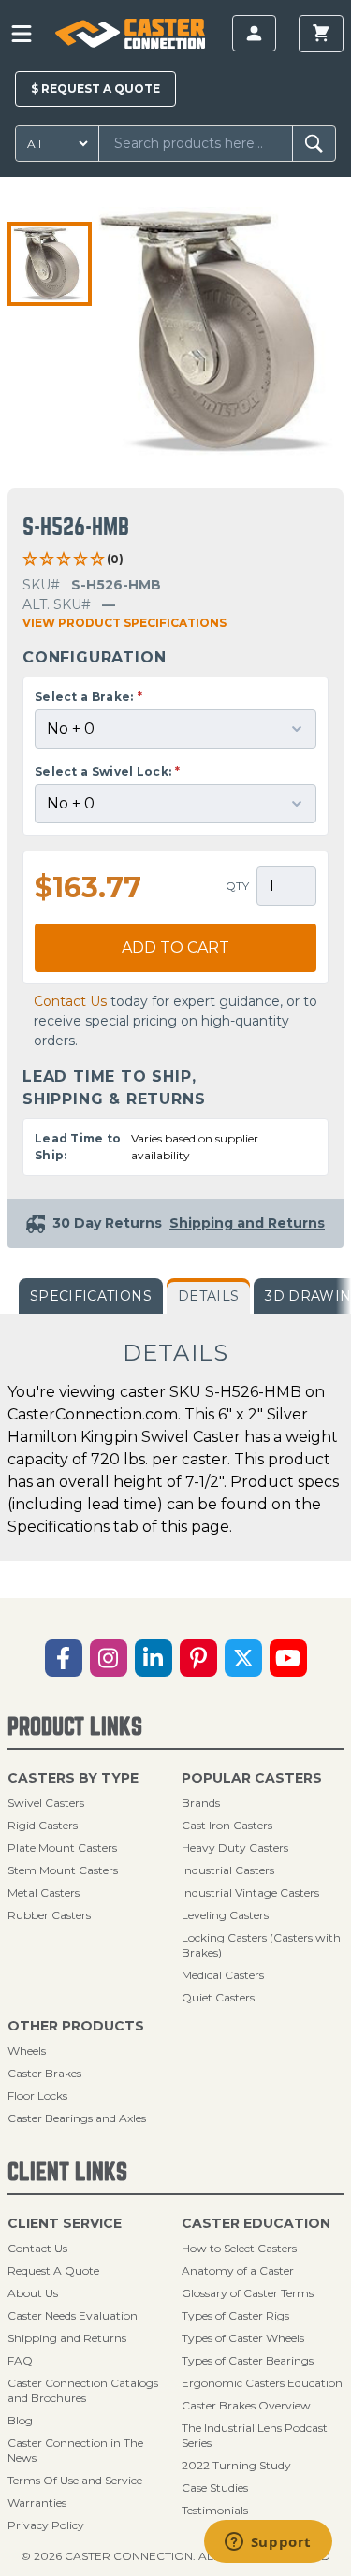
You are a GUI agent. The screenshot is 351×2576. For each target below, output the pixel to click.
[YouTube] (288, 1658)
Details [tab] (208, 1296)
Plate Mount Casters (62, 1848)
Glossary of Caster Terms (248, 2293)
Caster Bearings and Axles (77, 2118)
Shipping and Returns (67, 2338)
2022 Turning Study (236, 2465)
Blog (20, 2420)
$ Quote (95, 88)
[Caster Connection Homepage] (130, 34)
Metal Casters (44, 1892)
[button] (50, 264)
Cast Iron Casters (227, 1825)
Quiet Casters (218, 1997)
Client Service (65, 2223)
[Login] (254, 33)
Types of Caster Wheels (243, 2338)
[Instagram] (109, 1658)
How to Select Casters (239, 2248)
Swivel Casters (46, 1803)
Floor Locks (37, 2096)
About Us (33, 2293)
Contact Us (70, 1001)
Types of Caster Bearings (248, 2360)
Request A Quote (53, 2270)
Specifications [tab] (91, 1296)
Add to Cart (175, 947)
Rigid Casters (43, 1825)
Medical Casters (223, 1975)
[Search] (314, 144)
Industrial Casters (228, 1870)
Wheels (27, 2051)
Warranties (37, 2503)
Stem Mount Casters (63, 1870)
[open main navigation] (22, 34)
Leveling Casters (225, 1915)
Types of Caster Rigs (235, 2315)
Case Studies (215, 2488)
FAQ (20, 2360)
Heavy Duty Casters (235, 1848)
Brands (201, 1803)
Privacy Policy (46, 2525)
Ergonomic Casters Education (262, 2383)
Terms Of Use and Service (75, 2480)
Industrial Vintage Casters (250, 1892)
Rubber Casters (49, 1915)
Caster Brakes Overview (246, 2405)
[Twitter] (243, 1658)
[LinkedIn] (154, 1658)
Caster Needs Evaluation (73, 2315)
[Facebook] (64, 1658)
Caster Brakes (44, 2073)
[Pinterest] (198, 1658)
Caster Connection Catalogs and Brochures (83, 2390)
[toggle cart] (321, 34)
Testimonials (215, 2510)
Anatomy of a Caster (238, 2270)
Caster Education (256, 2223)
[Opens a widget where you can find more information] (268, 2543)
